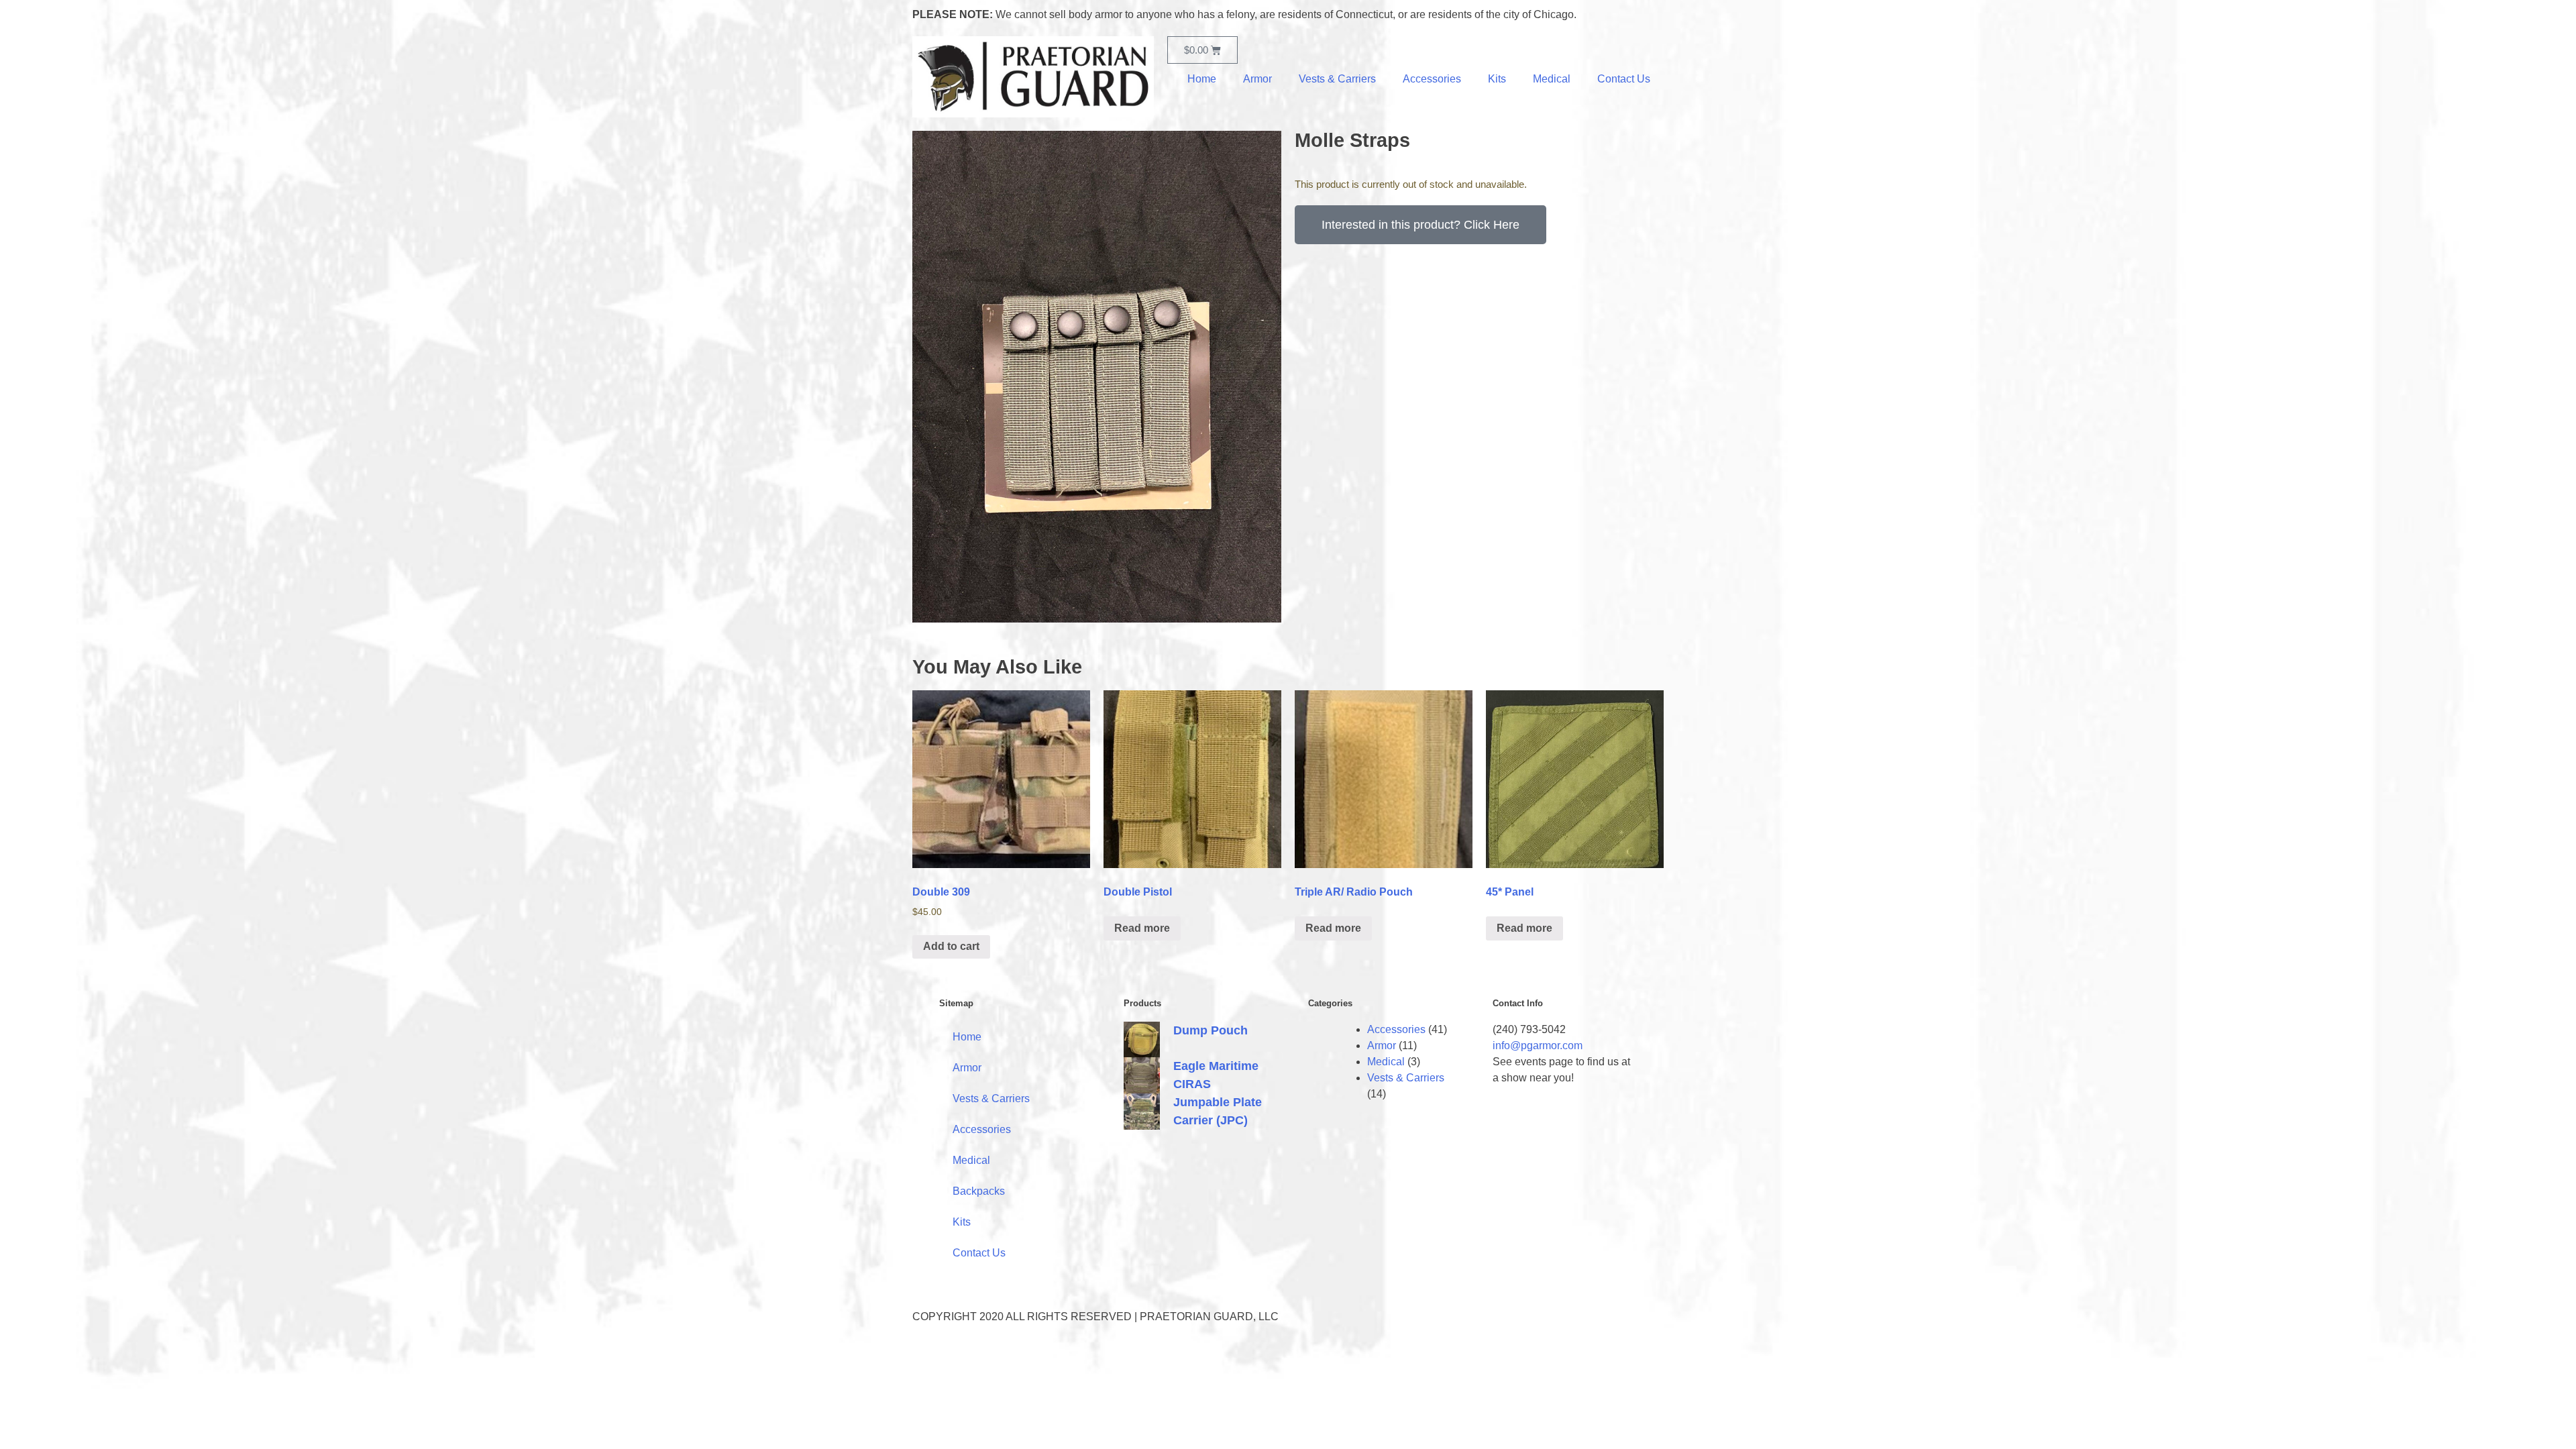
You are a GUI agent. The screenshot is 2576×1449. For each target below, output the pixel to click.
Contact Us (1624, 79)
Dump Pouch (1211, 1030)
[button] (1420, 225)
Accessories (1432, 79)
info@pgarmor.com (1538, 1045)
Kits (1497, 79)
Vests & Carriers (1337, 79)
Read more (1142, 928)
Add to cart (951, 946)
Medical (1552, 79)
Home (1202, 79)
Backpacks (979, 1191)
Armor (1257, 79)
